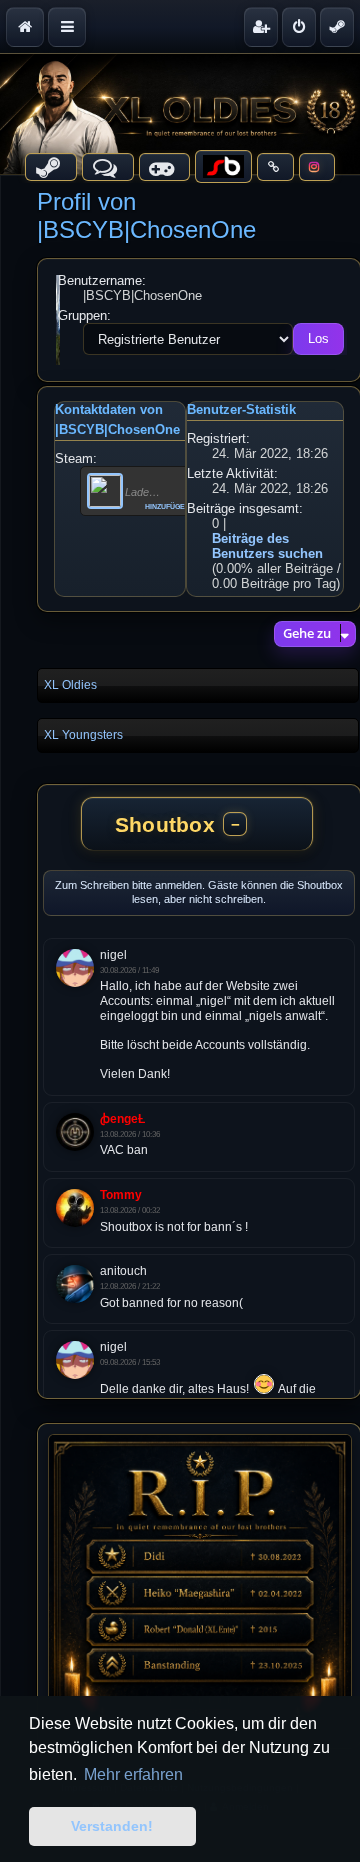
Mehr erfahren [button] (133, 1774)
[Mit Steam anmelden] (337, 27)
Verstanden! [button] (112, 1826)
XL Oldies (70, 685)
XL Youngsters (83, 735)
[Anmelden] (299, 27)
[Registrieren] (261, 27)
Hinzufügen (167, 505)
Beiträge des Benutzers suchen (267, 546)
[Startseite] (180, 114)
